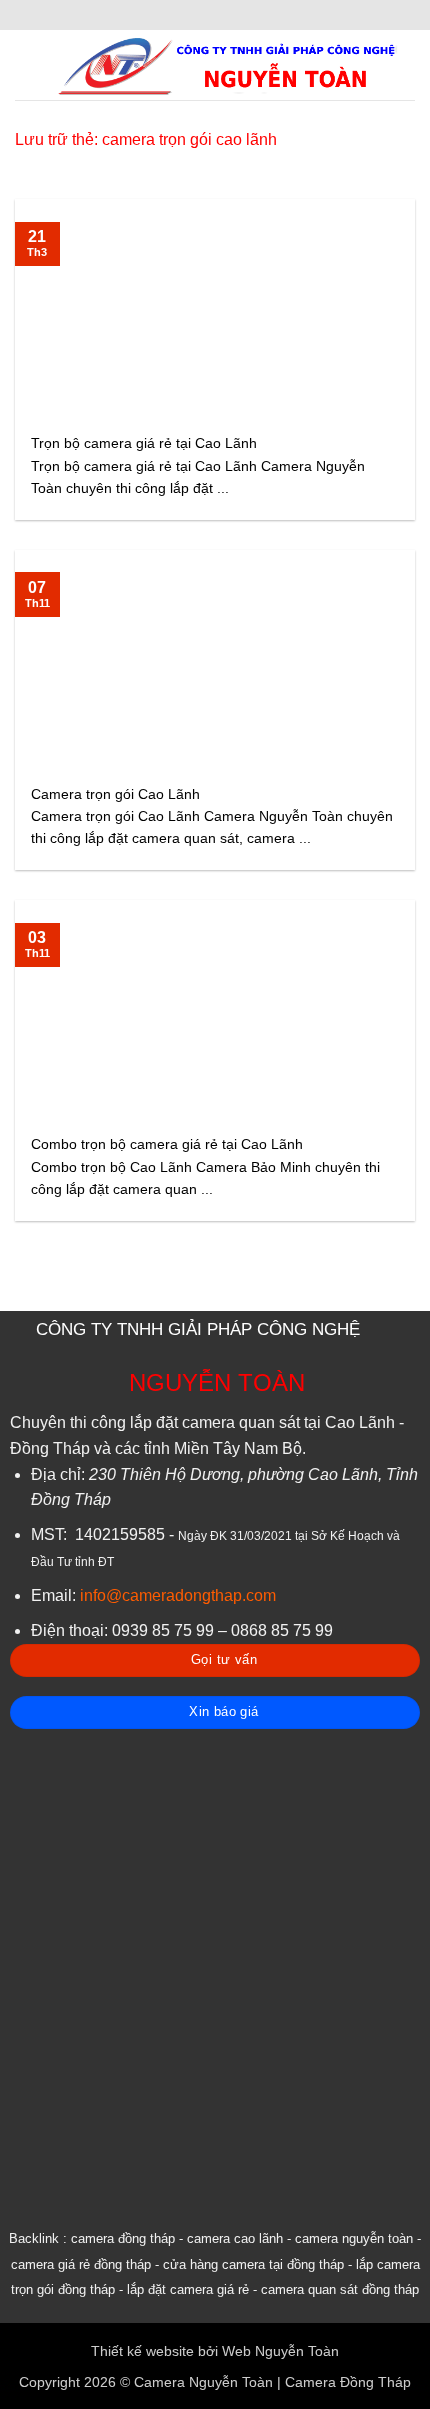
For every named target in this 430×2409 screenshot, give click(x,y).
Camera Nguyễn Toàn (203, 2382)
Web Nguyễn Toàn (280, 2351)
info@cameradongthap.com (178, 1595)
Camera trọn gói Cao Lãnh (115, 794)
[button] (27, 64)
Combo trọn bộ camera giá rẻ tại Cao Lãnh (167, 1144)
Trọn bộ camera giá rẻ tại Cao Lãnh (144, 443)
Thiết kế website (142, 2351)
